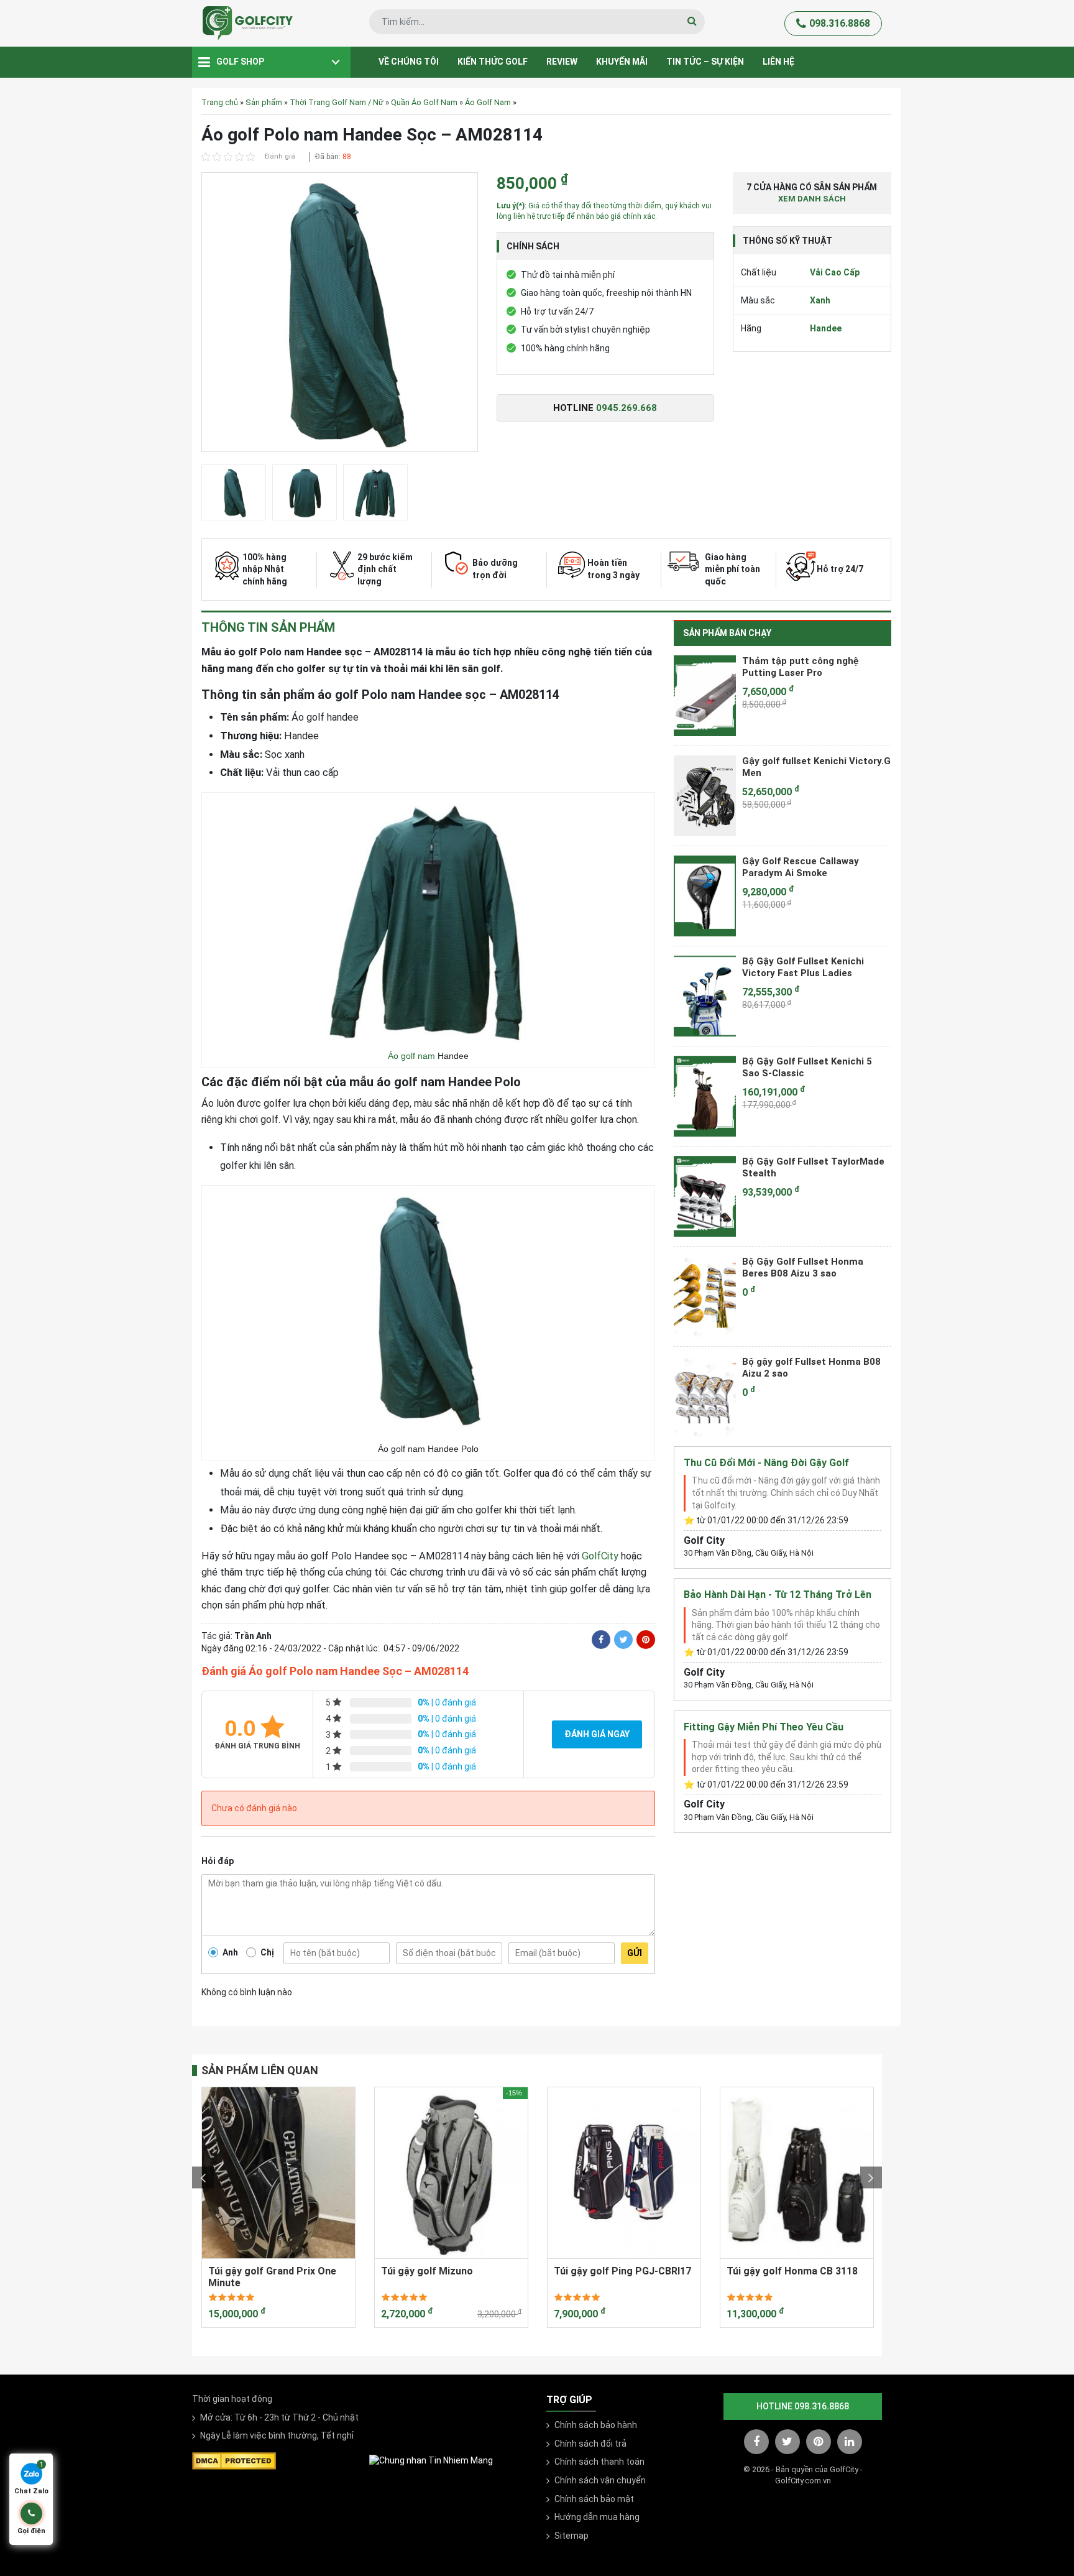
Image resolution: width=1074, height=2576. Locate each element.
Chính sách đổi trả (590, 2444)
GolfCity (600, 1556)
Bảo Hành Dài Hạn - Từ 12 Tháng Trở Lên (778, 1595)
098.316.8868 (840, 23)
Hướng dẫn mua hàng (597, 2517)
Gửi (635, 1953)
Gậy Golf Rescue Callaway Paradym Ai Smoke (801, 867)
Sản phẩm (264, 102)
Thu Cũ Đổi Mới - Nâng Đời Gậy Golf (766, 1463)
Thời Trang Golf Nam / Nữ (337, 102)
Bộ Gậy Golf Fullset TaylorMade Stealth (813, 1168)
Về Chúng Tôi (409, 62)
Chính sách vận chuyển (600, 2480)
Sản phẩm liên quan (260, 2070)
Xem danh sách (812, 199)
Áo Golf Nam (488, 102)
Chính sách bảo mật (594, 2499)
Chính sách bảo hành (596, 2425)
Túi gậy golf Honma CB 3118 (792, 2271)
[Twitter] (623, 1640)
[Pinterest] (646, 1640)
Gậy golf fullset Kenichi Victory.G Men (816, 767)
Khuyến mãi (622, 62)
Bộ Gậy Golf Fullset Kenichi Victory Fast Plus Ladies (803, 967)
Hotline (605, 408)
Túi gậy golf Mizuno (427, 2271)
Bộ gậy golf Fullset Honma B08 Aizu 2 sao (811, 1368)
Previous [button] (203, 2178)
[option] (340, 315)
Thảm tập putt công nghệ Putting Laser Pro (801, 667)
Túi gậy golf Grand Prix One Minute (272, 2277)
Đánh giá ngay (597, 1734)
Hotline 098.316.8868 (803, 2406)
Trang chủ (220, 102)
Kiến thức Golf (493, 62)
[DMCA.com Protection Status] (234, 2460)
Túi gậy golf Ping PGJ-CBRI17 (622, 2271)
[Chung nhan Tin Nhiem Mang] (431, 2460)
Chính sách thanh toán (599, 2462)
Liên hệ (778, 62)
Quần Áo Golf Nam (424, 102)
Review (562, 62)
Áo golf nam (411, 1056)
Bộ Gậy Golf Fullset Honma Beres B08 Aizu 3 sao (803, 1268)
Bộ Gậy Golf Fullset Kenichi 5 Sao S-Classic (807, 1068)
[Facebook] (601, 1640)
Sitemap (571, 2536)
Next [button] (871, 2178)
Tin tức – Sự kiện (705, 62)
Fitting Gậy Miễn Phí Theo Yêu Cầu (764, 1727)
